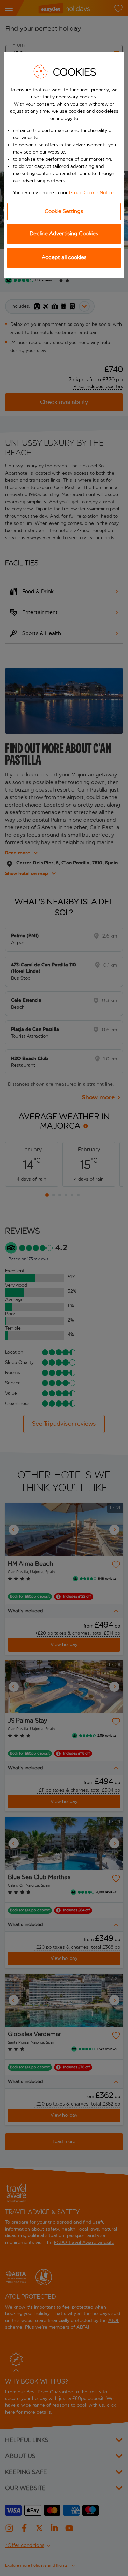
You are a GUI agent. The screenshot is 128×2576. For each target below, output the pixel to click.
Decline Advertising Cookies (64, 233)
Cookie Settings (64, 211)
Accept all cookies (64, 257)
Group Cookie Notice (91, 193)
